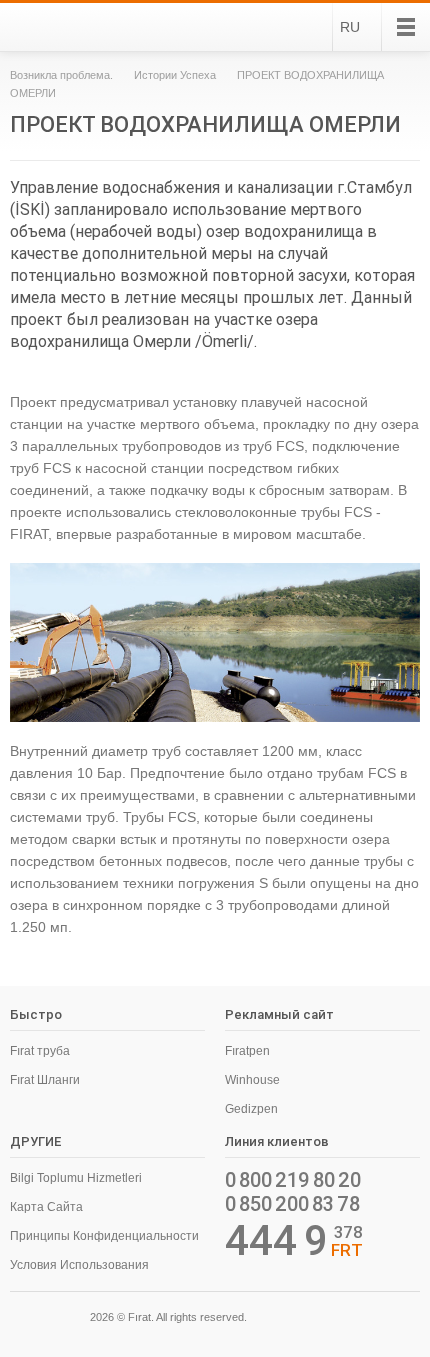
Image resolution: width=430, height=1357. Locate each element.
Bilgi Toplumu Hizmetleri (76, 1178)
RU (350, 27)
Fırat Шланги (45, 1080)
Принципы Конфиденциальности (104, 1236)
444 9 (276, 1241)
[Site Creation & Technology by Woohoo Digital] (392, 1320)
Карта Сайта (46, 1207)
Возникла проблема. (61, 75)
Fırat (64, 27)
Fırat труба (40, 1051)
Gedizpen (251, 1109)
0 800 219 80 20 (293, 1180)
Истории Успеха (175, 75)
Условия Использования (79, 1265)
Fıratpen (247, 1051)
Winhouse (252, 1080)
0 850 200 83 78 (292, 1204)
